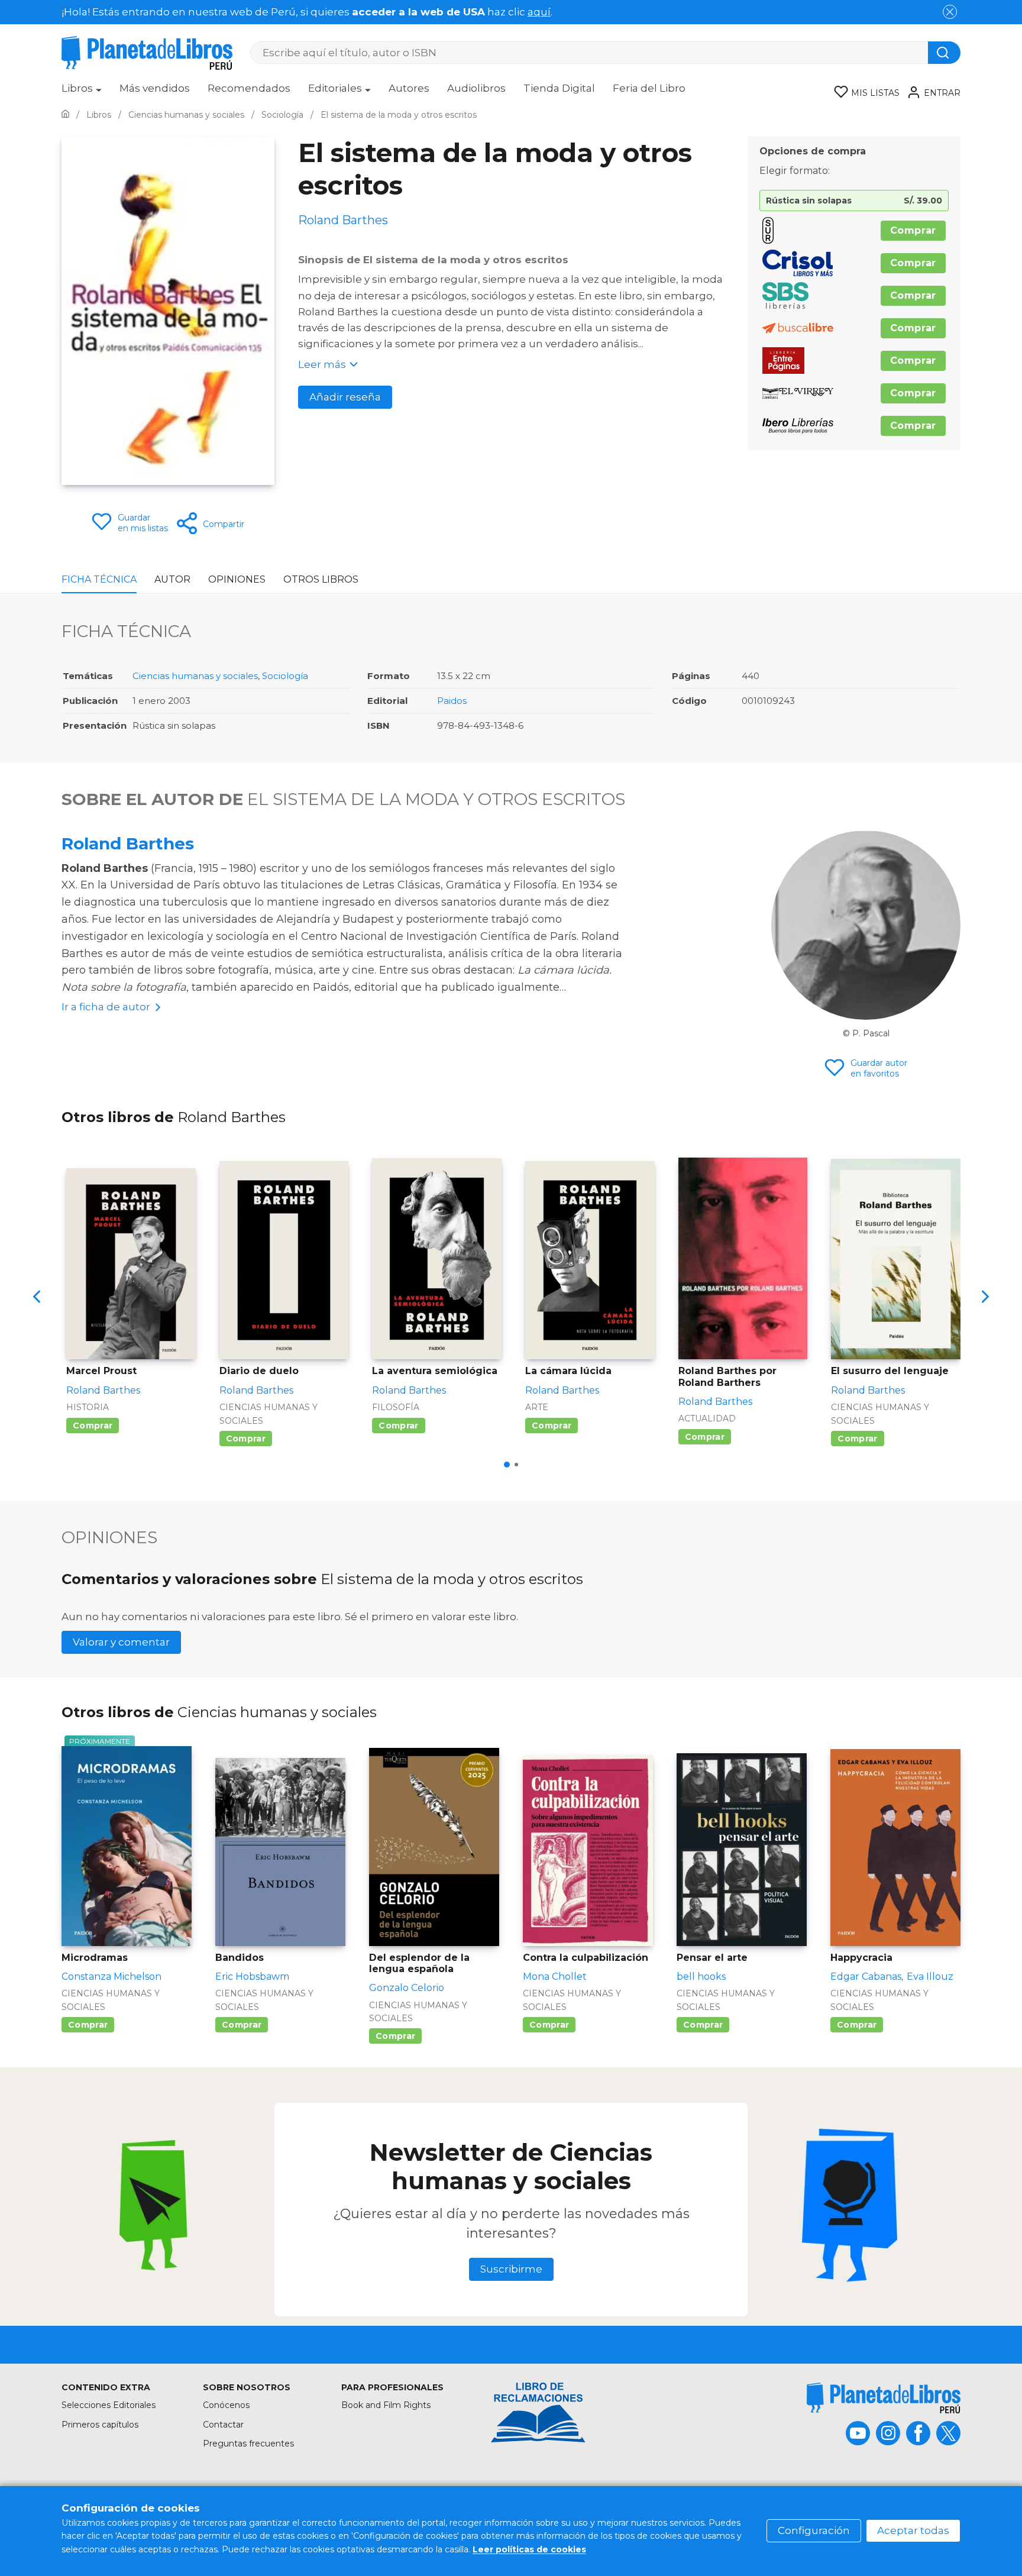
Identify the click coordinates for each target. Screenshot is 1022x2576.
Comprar (913, 230)
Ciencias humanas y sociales (195, 676)
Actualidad (707, 1418)
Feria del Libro (649, 88)
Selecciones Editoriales (109, 2405)
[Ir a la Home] (65, 115)
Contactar (223, 2425)
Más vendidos (155, 88)
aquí (539, 12)
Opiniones (237, 579)
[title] (884, 2398)
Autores (409, 88)
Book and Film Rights (386, 2405)
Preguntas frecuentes (248, 2444)
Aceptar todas (913, 2530)
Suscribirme (511, 2269)
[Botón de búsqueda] (944, 53)
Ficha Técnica (99, 579)
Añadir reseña (345, 397)
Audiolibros (476, 88)
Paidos (452, 701)
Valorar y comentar (121, 1642)
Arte (537, 1407)
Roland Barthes (128, 843)
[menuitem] (82, 92)
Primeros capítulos (100, 2425)
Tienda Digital (559, 88)
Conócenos (226, 2405)
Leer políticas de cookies (529, 2549)
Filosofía (396, 1407)
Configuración (814, 2530)
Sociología (285, 676)
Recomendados (249, 88)
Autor (172, 579)
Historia (88, 1407)
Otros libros (321, 579)
